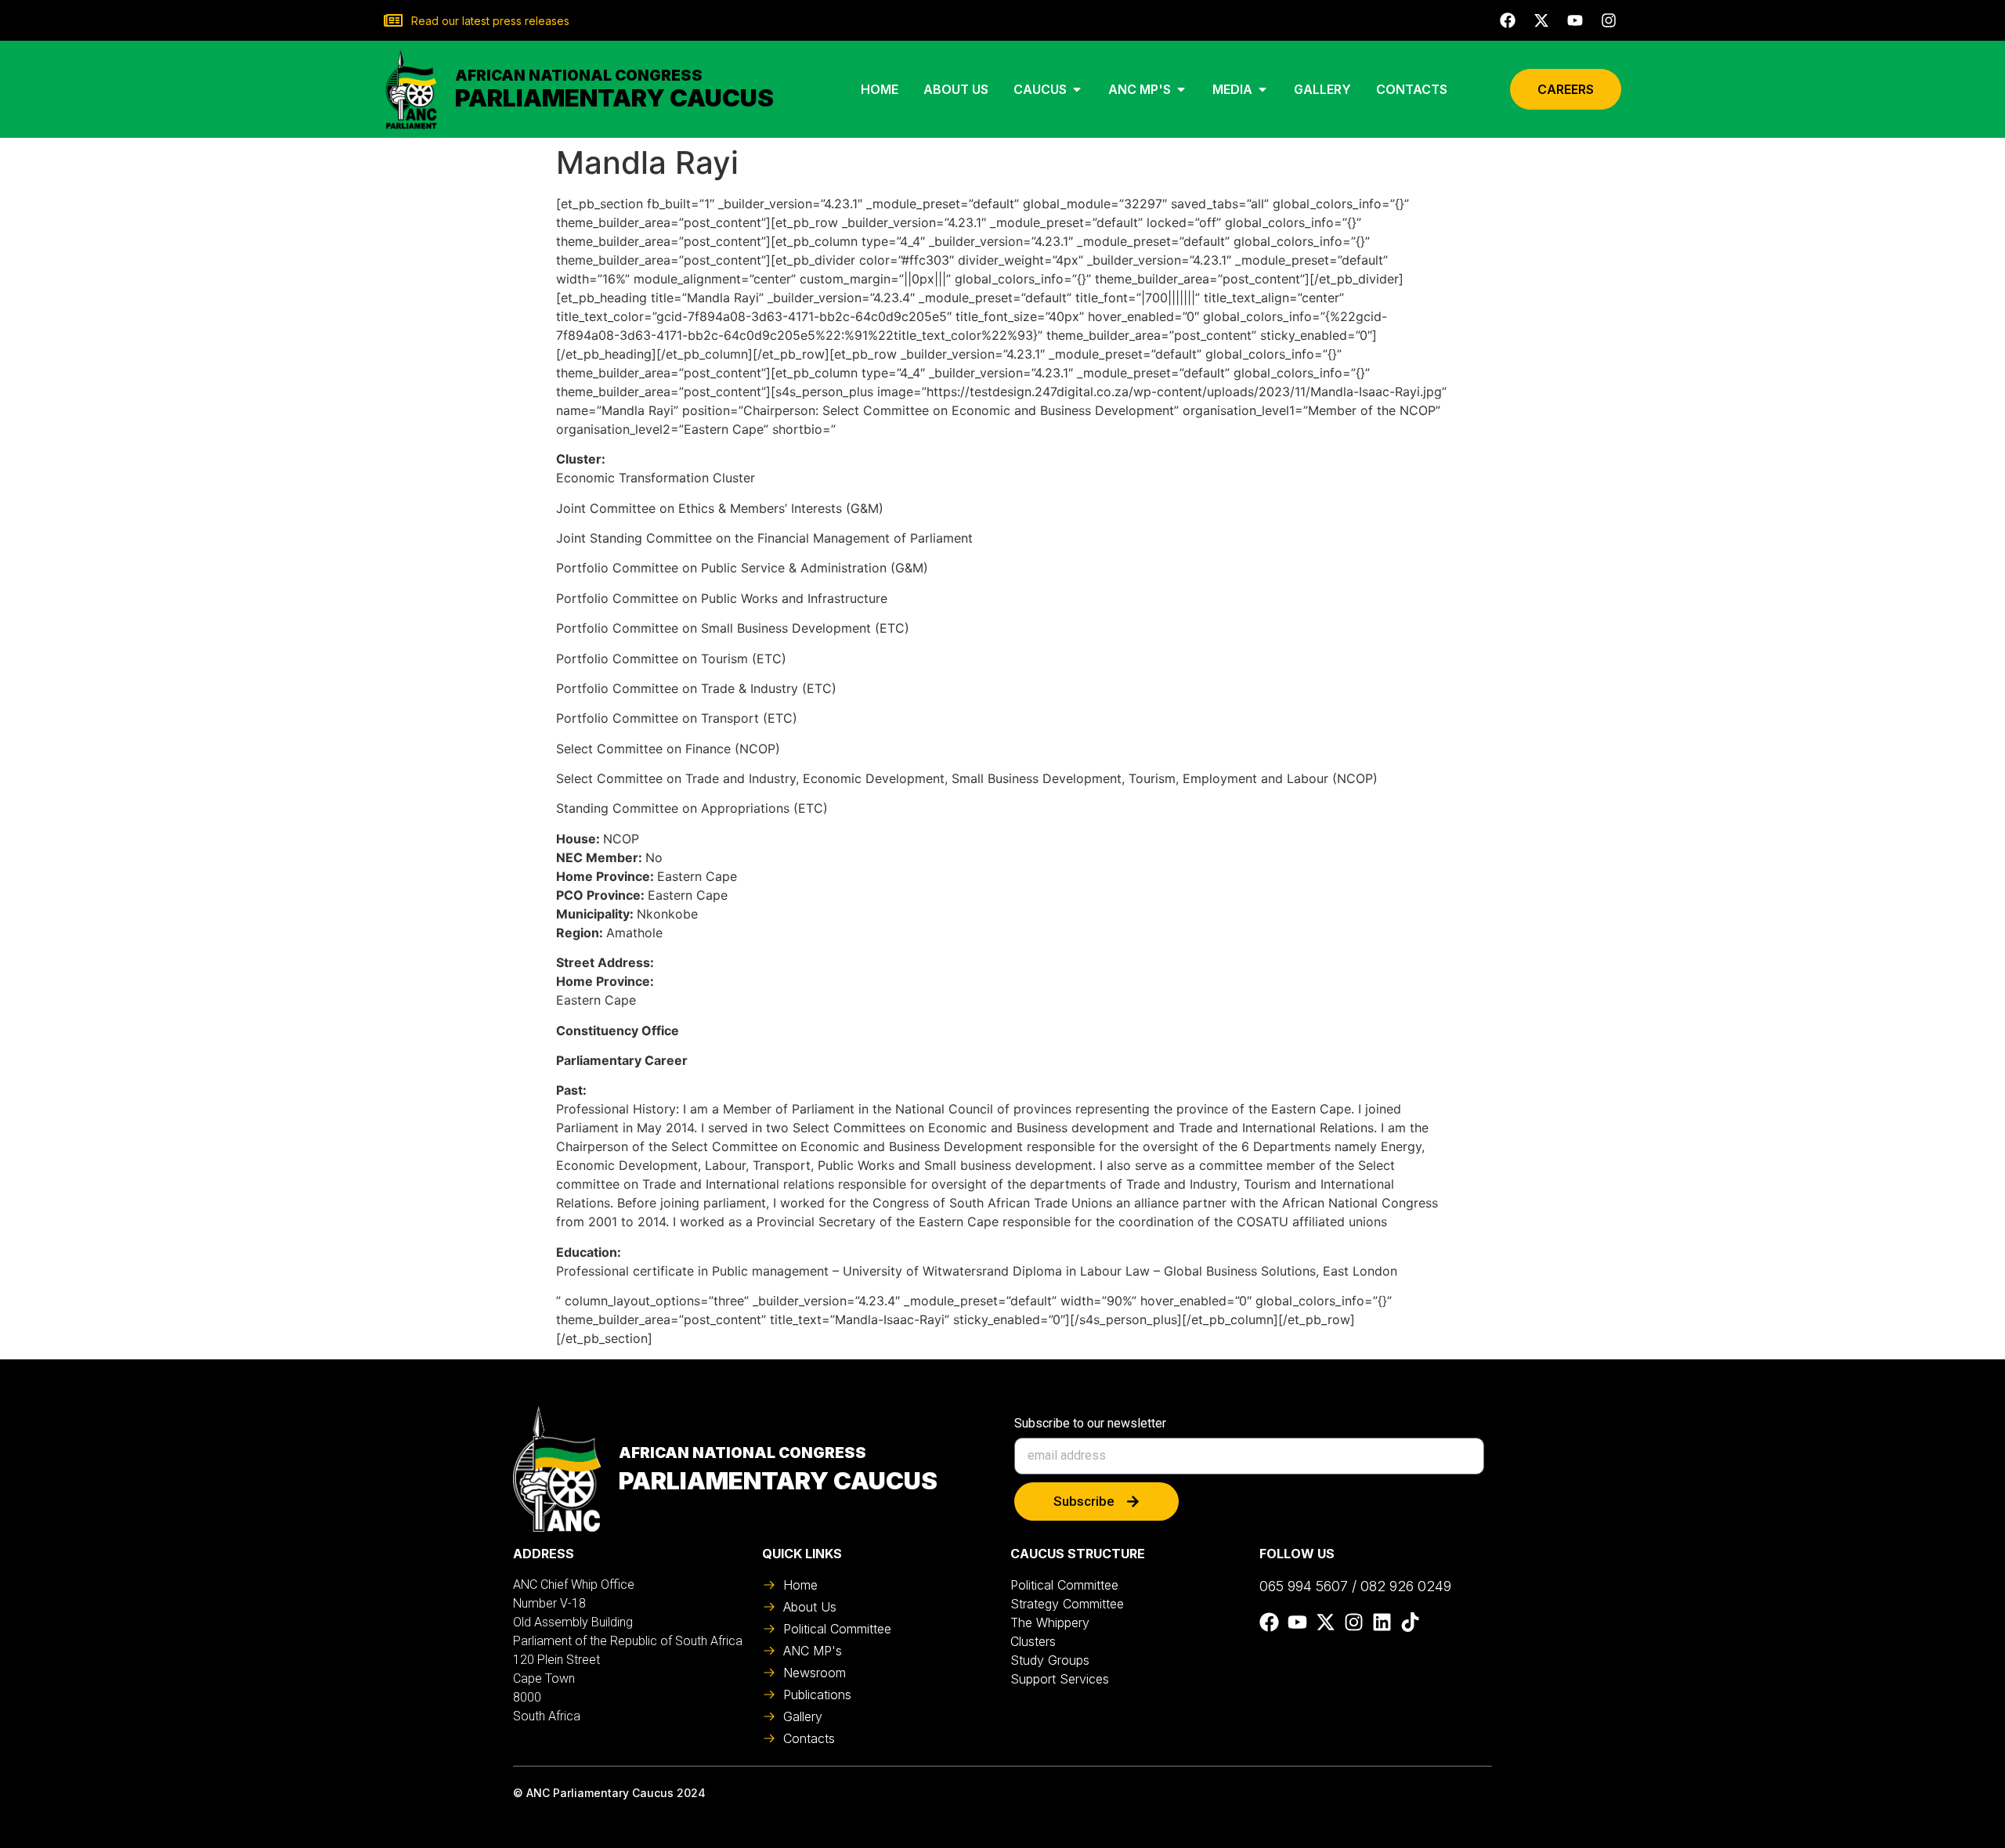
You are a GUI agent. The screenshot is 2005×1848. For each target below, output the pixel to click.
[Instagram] (1609, 20)
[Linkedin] (1382, 1622)
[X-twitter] (1541, 20)
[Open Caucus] (1077, 89)
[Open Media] (1263, 89)
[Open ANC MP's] (1181, 89)
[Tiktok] (1410, 1622)
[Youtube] (1575, 20)
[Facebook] (1508, 20)
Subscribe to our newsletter (1090, 1424)
